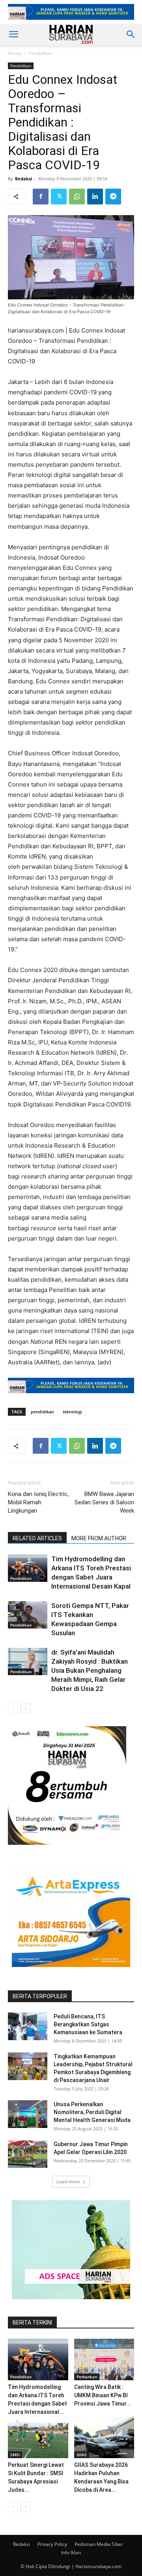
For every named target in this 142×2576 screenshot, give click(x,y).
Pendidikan (41, 53)
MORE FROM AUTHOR (99, 1538)
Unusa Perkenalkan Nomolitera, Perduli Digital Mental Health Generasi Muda (92, 2112)
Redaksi (23, 179)
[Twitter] (59, 197)
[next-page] (25, 1709)
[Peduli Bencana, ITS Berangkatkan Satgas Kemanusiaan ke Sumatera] (28, 2026)
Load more (68, 2182)
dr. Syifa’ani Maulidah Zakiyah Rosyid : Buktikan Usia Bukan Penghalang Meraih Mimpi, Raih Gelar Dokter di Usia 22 (90, 1670)
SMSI (15, 2455)
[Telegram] (113, 197)
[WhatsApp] (77, 197)
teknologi (72, 1412)
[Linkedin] (95, 197)
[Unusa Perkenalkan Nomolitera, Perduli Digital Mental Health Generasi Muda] (28, 2114)
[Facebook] (41, 197)
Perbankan (87, 2377)
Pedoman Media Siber (99, 2544)
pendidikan (42, 1412)
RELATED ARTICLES (37, 1538)
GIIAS (82, 2455)
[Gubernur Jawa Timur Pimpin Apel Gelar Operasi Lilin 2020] (28, 2154)
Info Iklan (71, 2552)
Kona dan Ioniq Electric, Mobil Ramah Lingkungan (38, 1502)
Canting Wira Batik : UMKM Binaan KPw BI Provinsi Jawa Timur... (103, 2395)
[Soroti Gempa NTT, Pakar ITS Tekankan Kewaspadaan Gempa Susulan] (28, 1615)
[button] (13, 34)
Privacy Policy (52, 2544)
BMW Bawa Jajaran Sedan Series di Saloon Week (104, 1502)
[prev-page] (13, 1709)
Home (15, 53)
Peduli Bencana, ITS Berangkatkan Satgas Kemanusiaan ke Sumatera (88, 2024)
